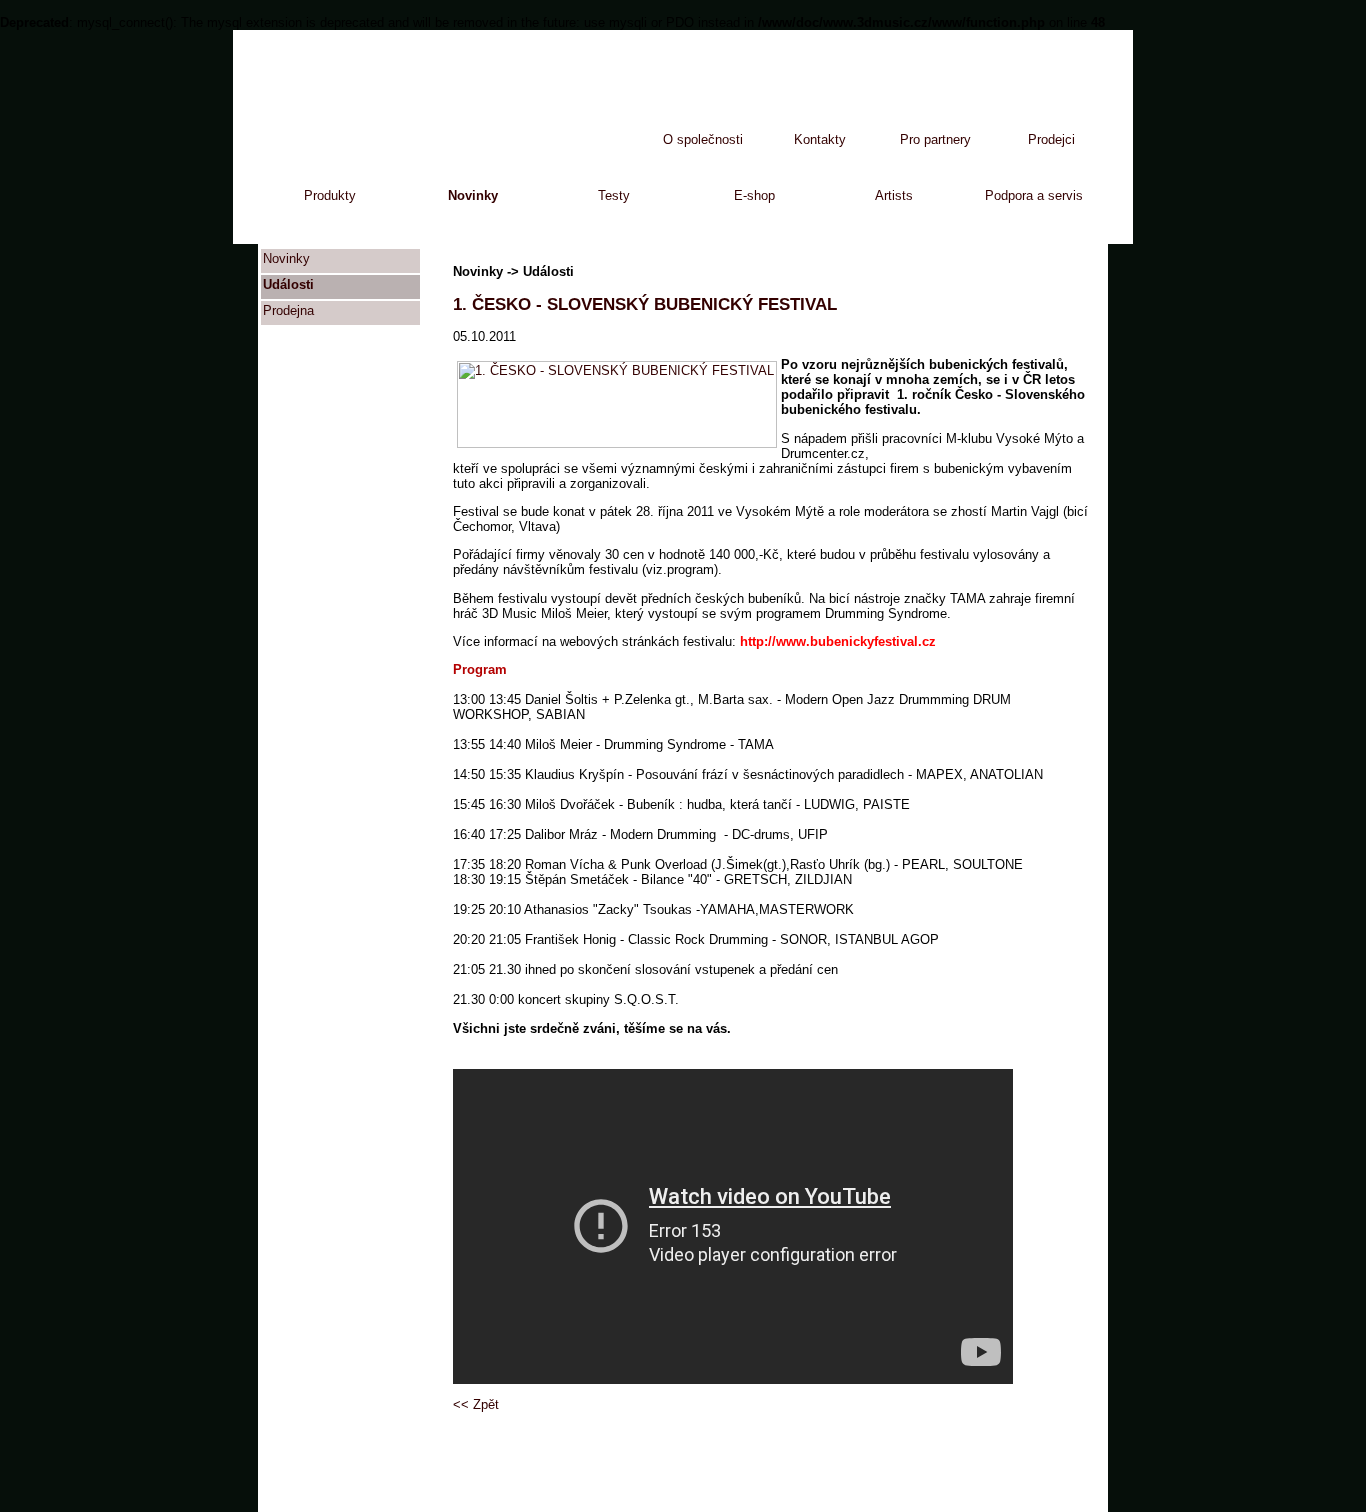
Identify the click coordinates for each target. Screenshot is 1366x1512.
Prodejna (288, 310)
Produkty (330, 195)
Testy (614, 195)
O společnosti (703, 139)
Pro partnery (935, 139)
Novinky (473, 195)
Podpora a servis (1034, 195)
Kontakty (820, 139)
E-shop (754, 195)
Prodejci (1051, 139)
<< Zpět (476, 1404)
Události (288, 284)
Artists (894, 195)
